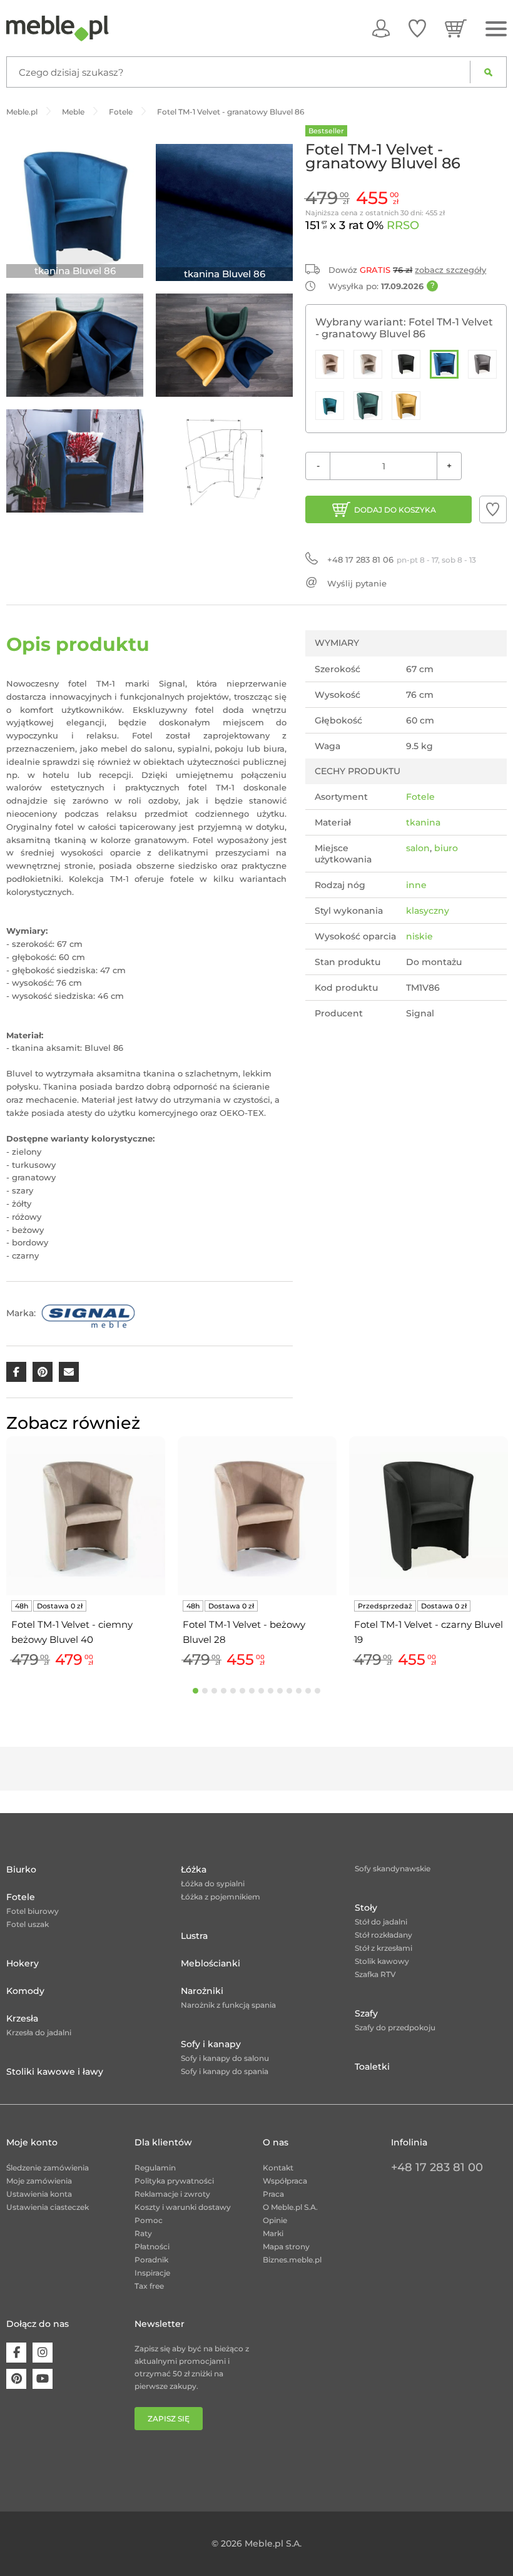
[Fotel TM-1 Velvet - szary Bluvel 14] (482, 364)
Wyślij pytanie (357, 583)
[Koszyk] (456, 28)
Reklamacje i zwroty (172, 2194)
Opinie (275, 2220)
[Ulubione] (417, 28)
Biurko (21, 1869)
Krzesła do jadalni (39, 2032)
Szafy (366, 2013)
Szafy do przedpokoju (395, 2027)
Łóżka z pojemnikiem (221, 1897)
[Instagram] (43, 2353)
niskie (419, 936)
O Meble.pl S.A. (290, 2207)
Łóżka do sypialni (213, 1883)
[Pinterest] (16, 2379)
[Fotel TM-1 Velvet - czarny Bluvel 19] (406, 364)
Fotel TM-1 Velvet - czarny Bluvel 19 (429, 1632)
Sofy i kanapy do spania (225, 2071)
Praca (273, 2194)
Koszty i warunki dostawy (183, 2207)
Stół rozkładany (383, 1935)
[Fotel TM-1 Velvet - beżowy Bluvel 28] (330, 364)
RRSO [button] (403, 225)
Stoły (366, 1908)
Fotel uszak (28, 1924)
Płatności (152, 2246)
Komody (25, 1991)
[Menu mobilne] (496, 29)
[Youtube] (43, 2379)
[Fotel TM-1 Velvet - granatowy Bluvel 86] (444, 364)
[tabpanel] (86, 1554)
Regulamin (155, 2168)
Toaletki (372, 2067)
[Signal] (88, 1313)
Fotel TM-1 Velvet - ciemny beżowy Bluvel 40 (72, 1632)
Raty (143, 2233)
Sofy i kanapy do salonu (225, 2058)
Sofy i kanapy (211, 2044)
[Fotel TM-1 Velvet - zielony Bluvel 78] (368, 406)
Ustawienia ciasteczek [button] (48, 2207)
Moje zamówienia (39, 2181)
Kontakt (278, 2168)
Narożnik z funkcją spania (228, 2005)
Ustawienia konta (39, 2194)
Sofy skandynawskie (393, 1868)
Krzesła (22, 2018)
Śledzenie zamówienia (48, 2168)
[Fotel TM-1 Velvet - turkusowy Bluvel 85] (330, 406)
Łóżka (194, 1869)
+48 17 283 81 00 (437, 2167)
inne (416, 885)
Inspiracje (152, 2273)
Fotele (420, 797)
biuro (446, 848)
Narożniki (202, 1991)
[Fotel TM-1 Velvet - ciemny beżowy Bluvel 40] (368, 364)
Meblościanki (211, 1963)
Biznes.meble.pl (292, 2260)
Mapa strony (286, 2246)
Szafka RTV (375, 1974)
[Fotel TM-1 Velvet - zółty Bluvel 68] (406, 406)
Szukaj (488, 72)
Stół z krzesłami (383, 1948)
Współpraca (285, 2181)
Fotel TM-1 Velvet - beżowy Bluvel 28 (244, 1632)
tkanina (423, 822)
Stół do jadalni (381, 1922)
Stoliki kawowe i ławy (55, 2072)
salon (418, 848)
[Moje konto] (381, 28)
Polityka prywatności (174, 2181)
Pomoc (149, 2220)
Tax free (149, 2286)
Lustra (194, 1936)
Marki (273, 2233)
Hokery (23, 1963)
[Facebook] (16, 2353)
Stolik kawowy (382, 1961)
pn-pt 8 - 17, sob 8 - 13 (402, 560)
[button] (493, 509)
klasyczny (428, 911)
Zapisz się (169, 2419)
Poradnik (151, 2260)
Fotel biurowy (33, 1911)
